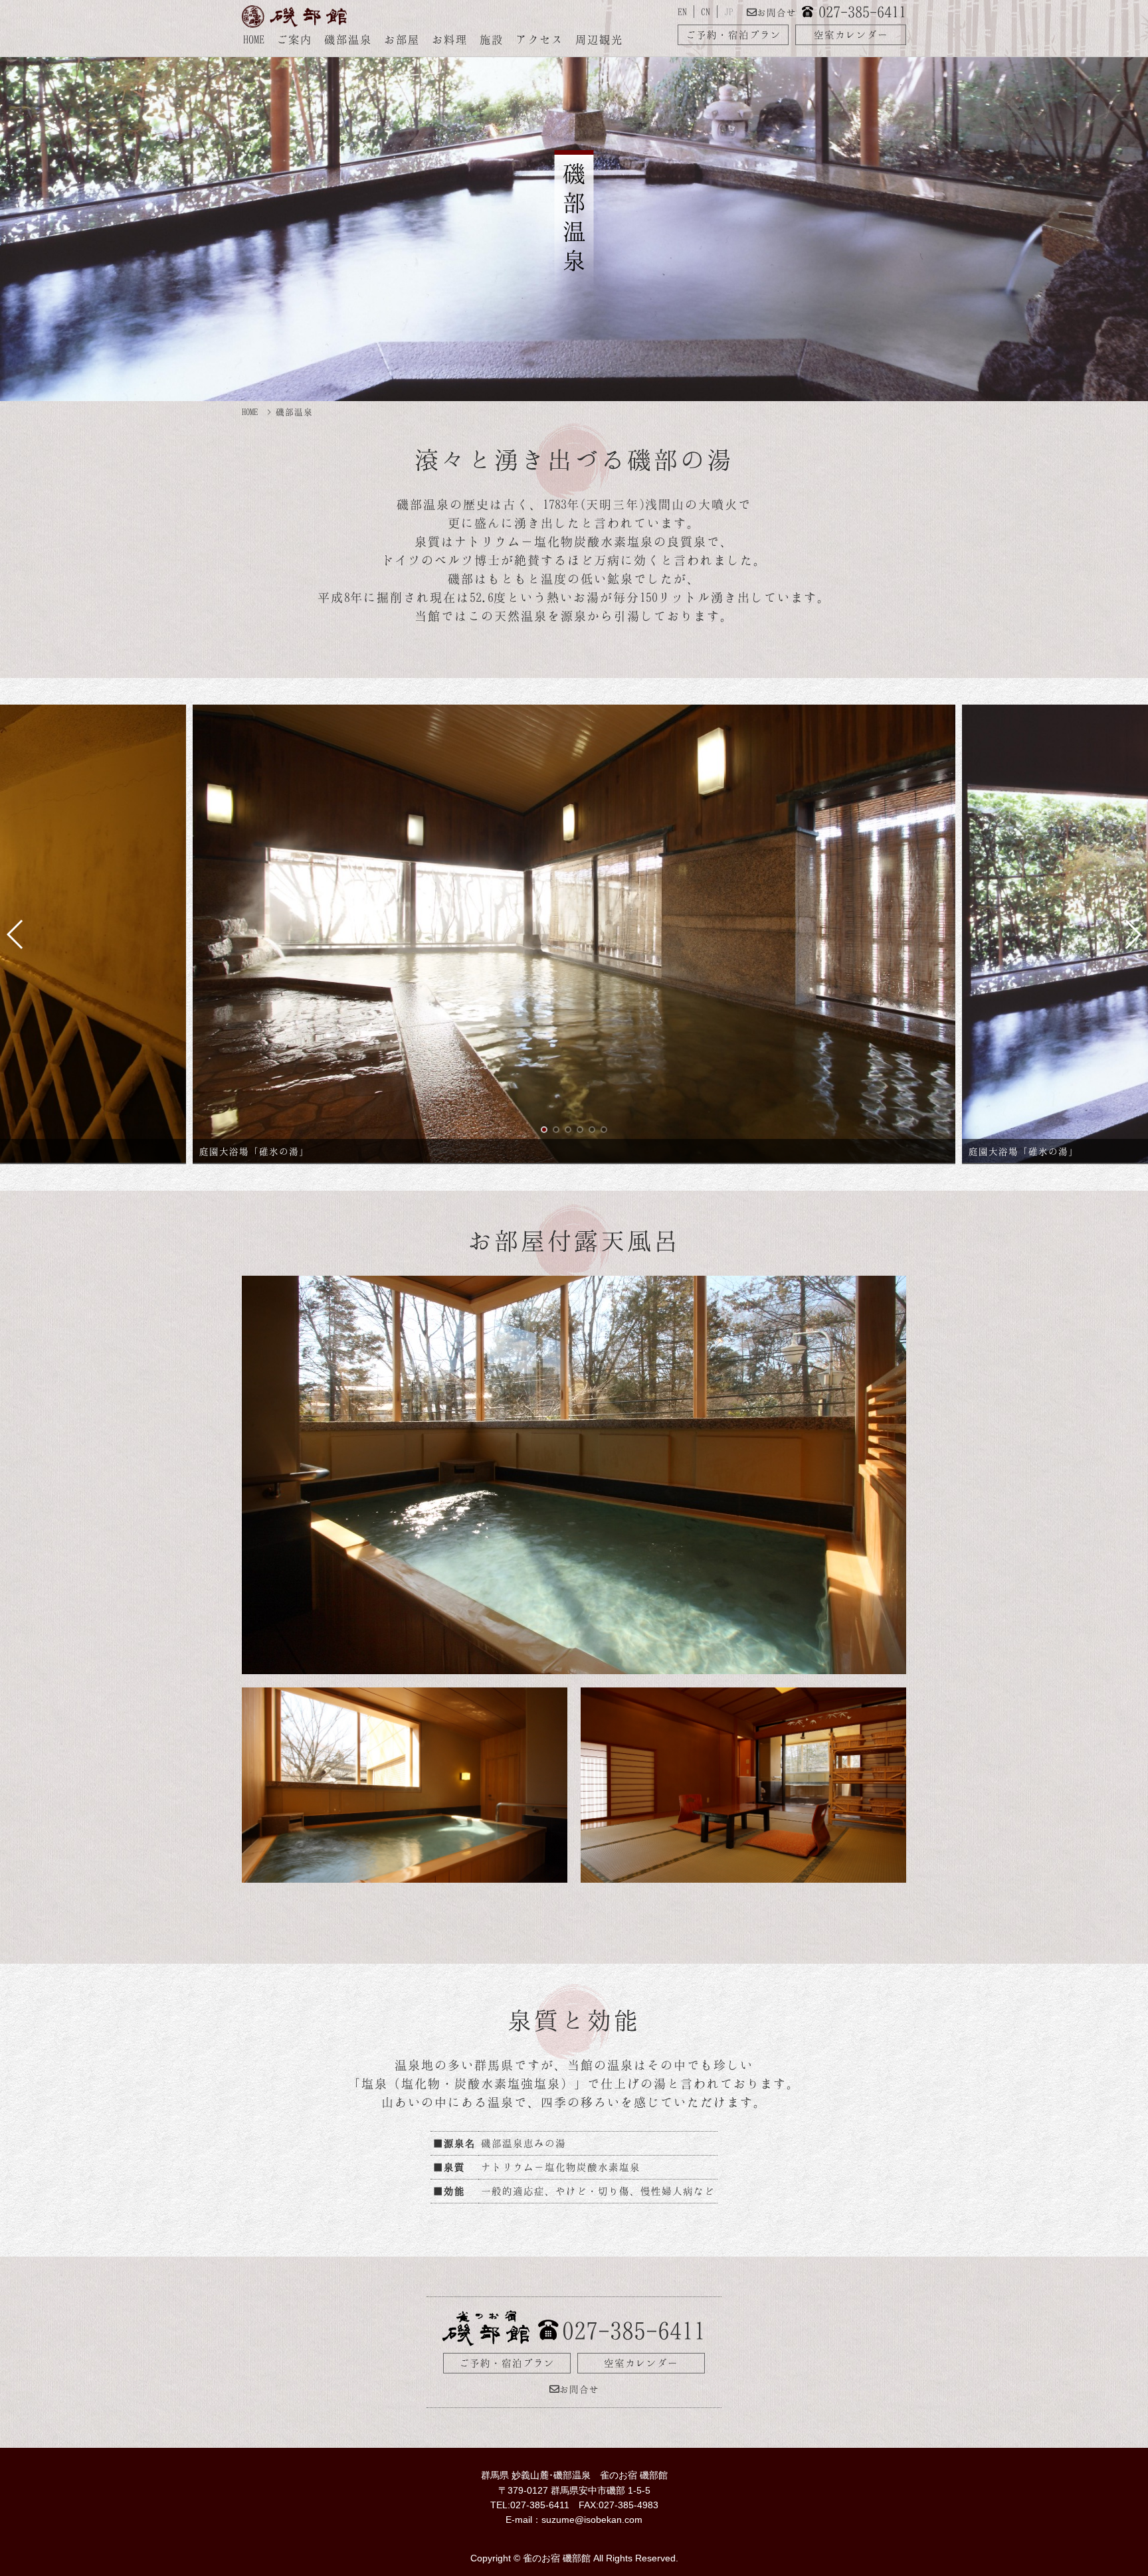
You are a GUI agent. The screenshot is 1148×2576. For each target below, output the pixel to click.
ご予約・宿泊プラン (733, 35)
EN (682, 12)
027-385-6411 (862, 12)
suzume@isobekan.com (592, 2520)
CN (706, 12)
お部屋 (402, 39)
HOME (254, 39)
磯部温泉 (348, 39)
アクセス (539, 39)
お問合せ (777, 12)
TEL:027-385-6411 (530, 2505)
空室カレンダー (851, 35)
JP (729, 12)
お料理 (450, 39)
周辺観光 (599, 39)
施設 (492, 39)
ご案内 (294, 39)
